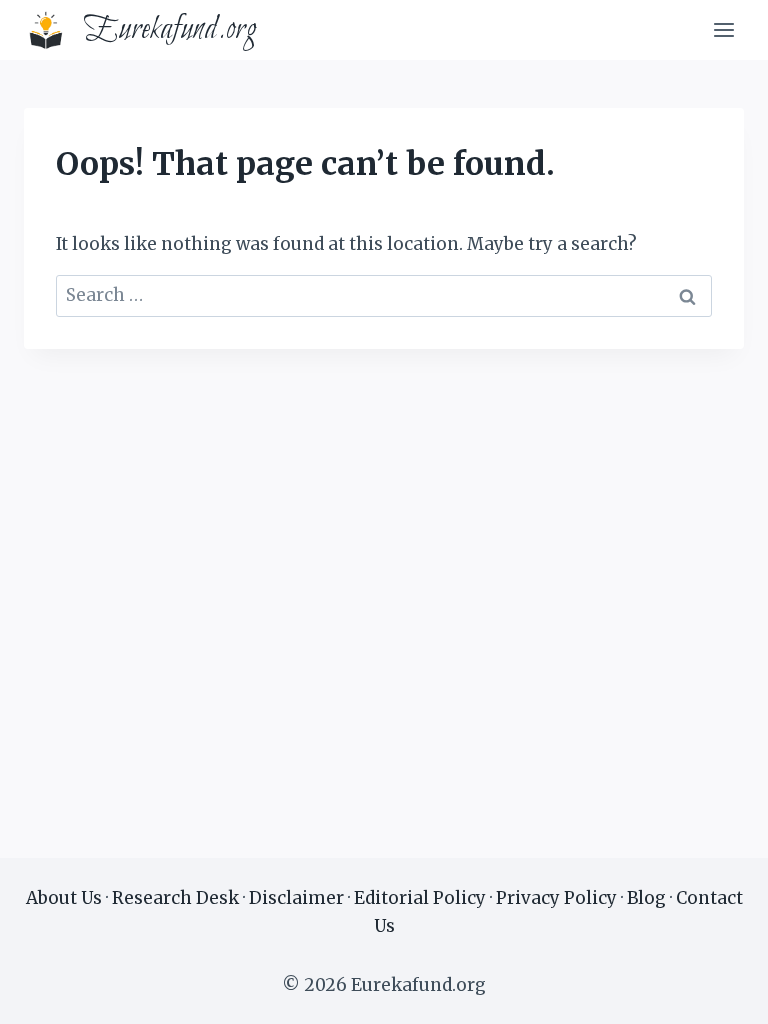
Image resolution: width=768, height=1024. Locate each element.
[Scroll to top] (717, 993)
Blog (646, 898)
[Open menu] (723, 29)
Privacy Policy (556, 898)
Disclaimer (296, 898)
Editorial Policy (420, 898)
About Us (64, 898)
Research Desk (175, 898)
